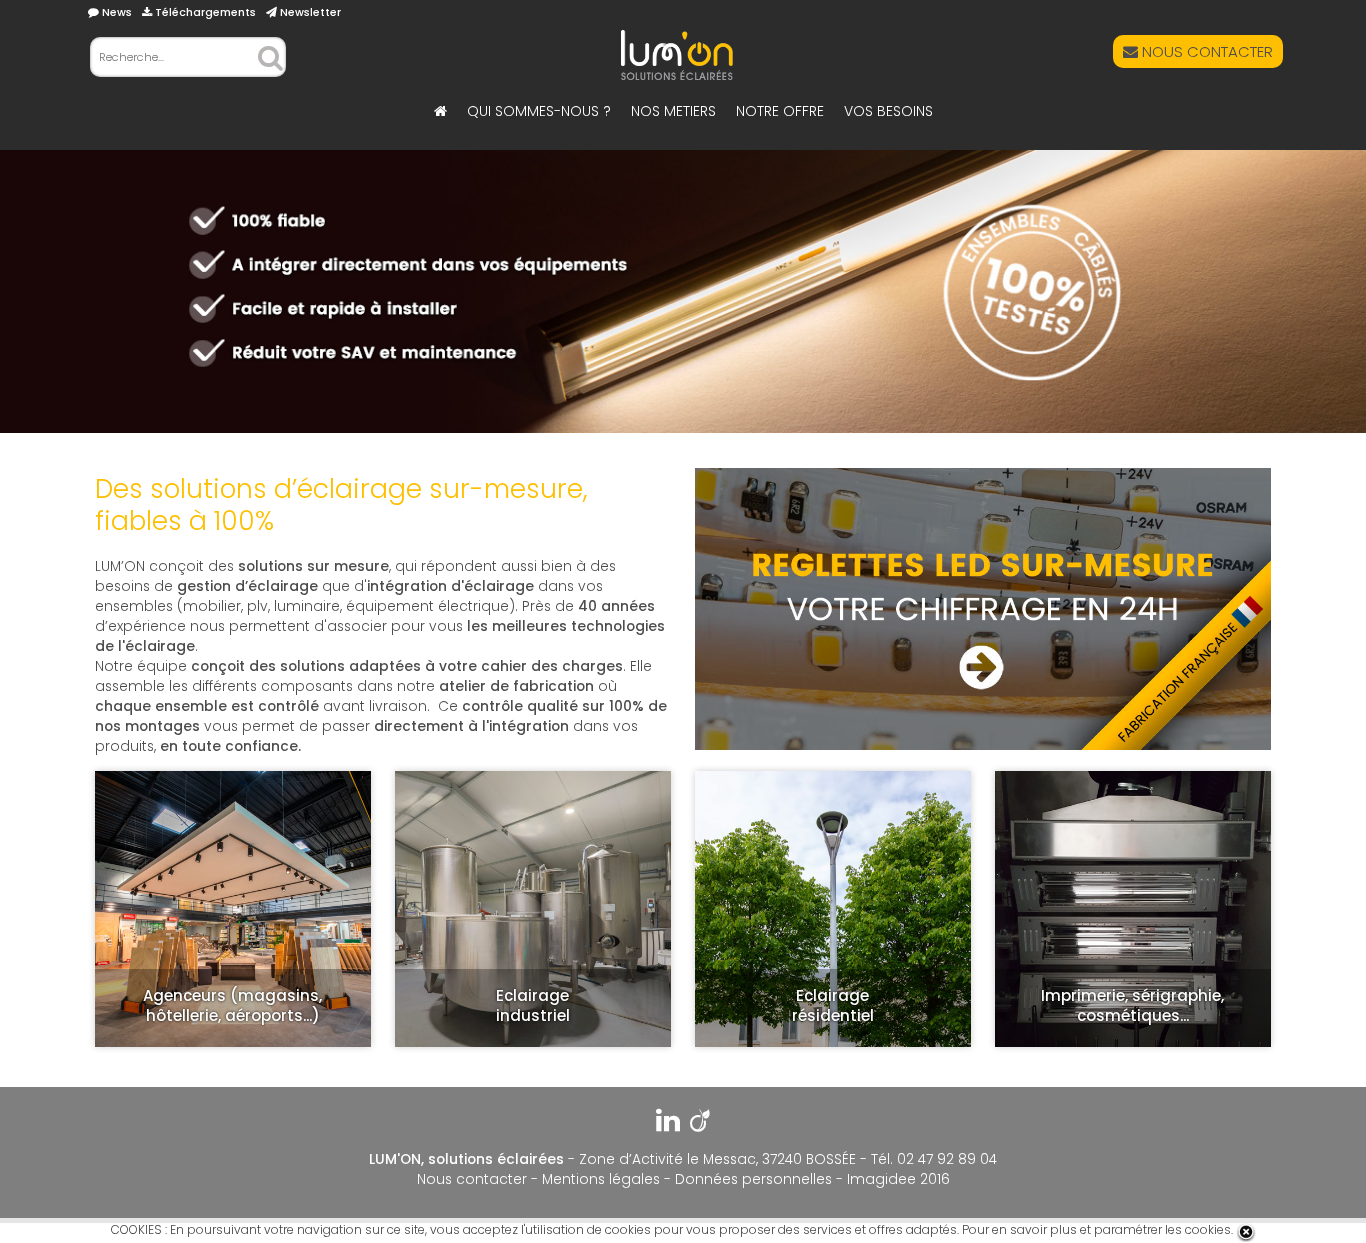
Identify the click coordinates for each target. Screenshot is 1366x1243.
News (115, 12)
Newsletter (309, 12)
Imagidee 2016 (898, 1179)
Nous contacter (472, 1179)
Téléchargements (204, 12)
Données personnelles (753, 1179)
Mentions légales (601, 1179)
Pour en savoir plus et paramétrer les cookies (1096, 1229)
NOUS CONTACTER (1205, 51)
